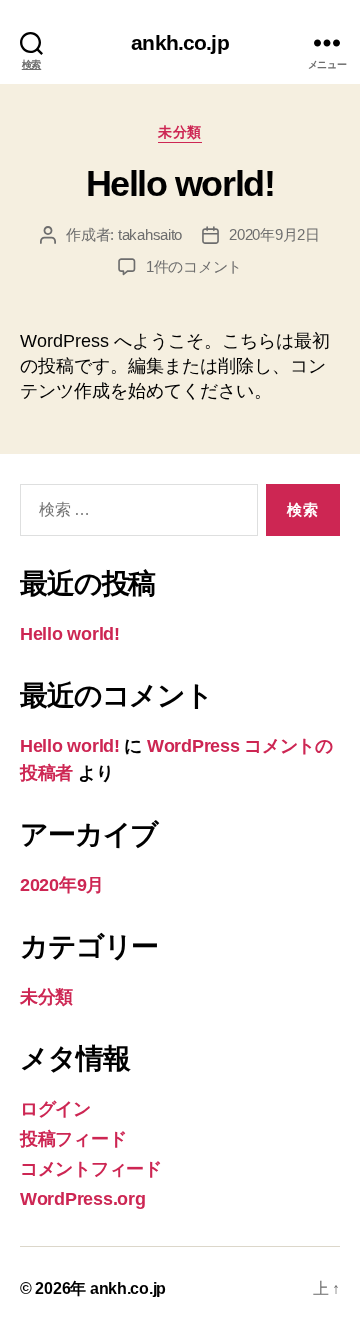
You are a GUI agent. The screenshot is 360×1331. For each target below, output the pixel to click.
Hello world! (180, 183)
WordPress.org (83, 1199)
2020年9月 (62, 885)
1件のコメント (194, 266)
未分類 (180, 132)
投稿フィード (73, 1139)
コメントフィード (91, 1169)
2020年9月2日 (274, 234)
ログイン (55, 1109)
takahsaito (150, 234)
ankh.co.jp (179, 42)
